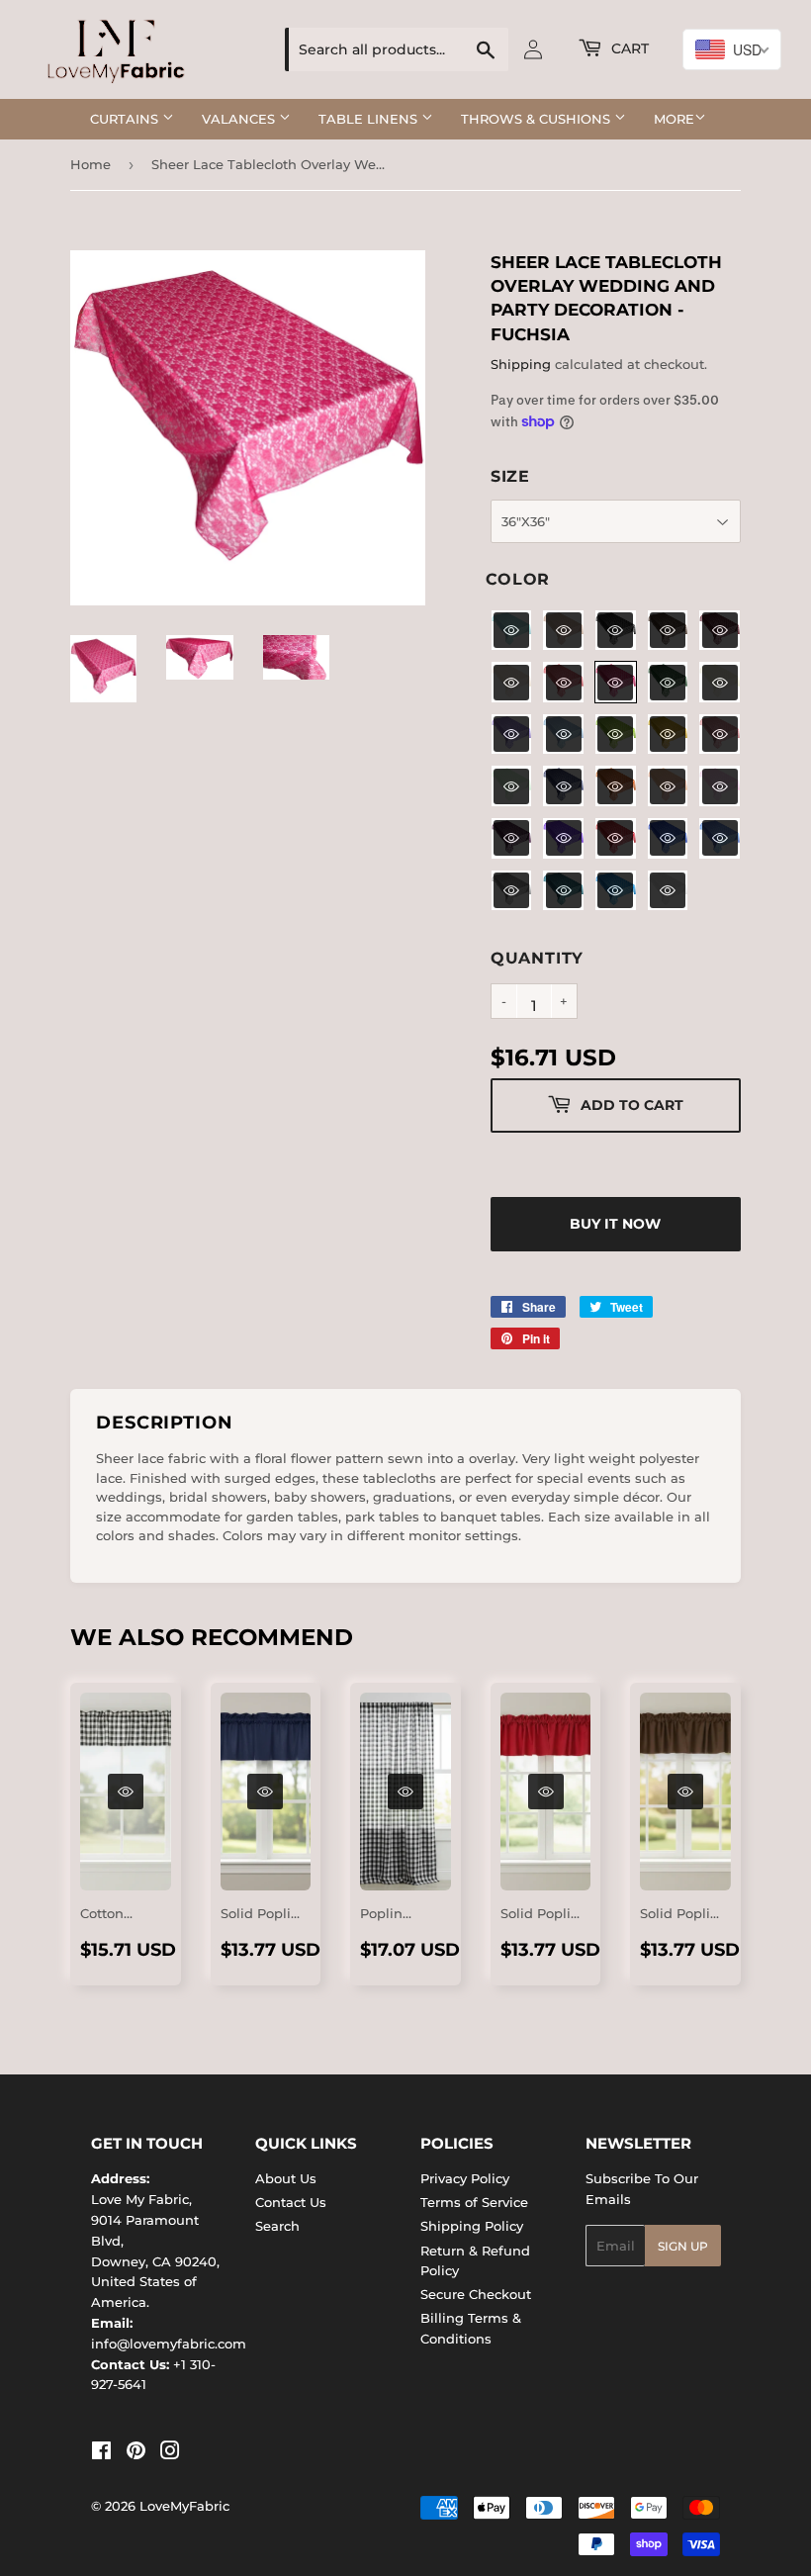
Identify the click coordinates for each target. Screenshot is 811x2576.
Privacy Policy (465, 2178)
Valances (240, 119)
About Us (286, 2178)
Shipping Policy (472, 2226)
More (674, 119)
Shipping (521, 364)
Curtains (126, 119)
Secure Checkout (476, 2294)
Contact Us (291, 2202)
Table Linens (370, 119)
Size (510, 476)
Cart (628, 48)
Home (90, 164)
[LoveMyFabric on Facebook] (101, 2453)
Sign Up (683, 2246)
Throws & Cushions (538, 119)
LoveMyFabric (184, 2506)
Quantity (537, 958)
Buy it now (615, 1224)
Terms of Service (474, 2202)
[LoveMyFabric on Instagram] (170, 2453)
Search (277, 2226)
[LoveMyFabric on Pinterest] (136, 2453)
